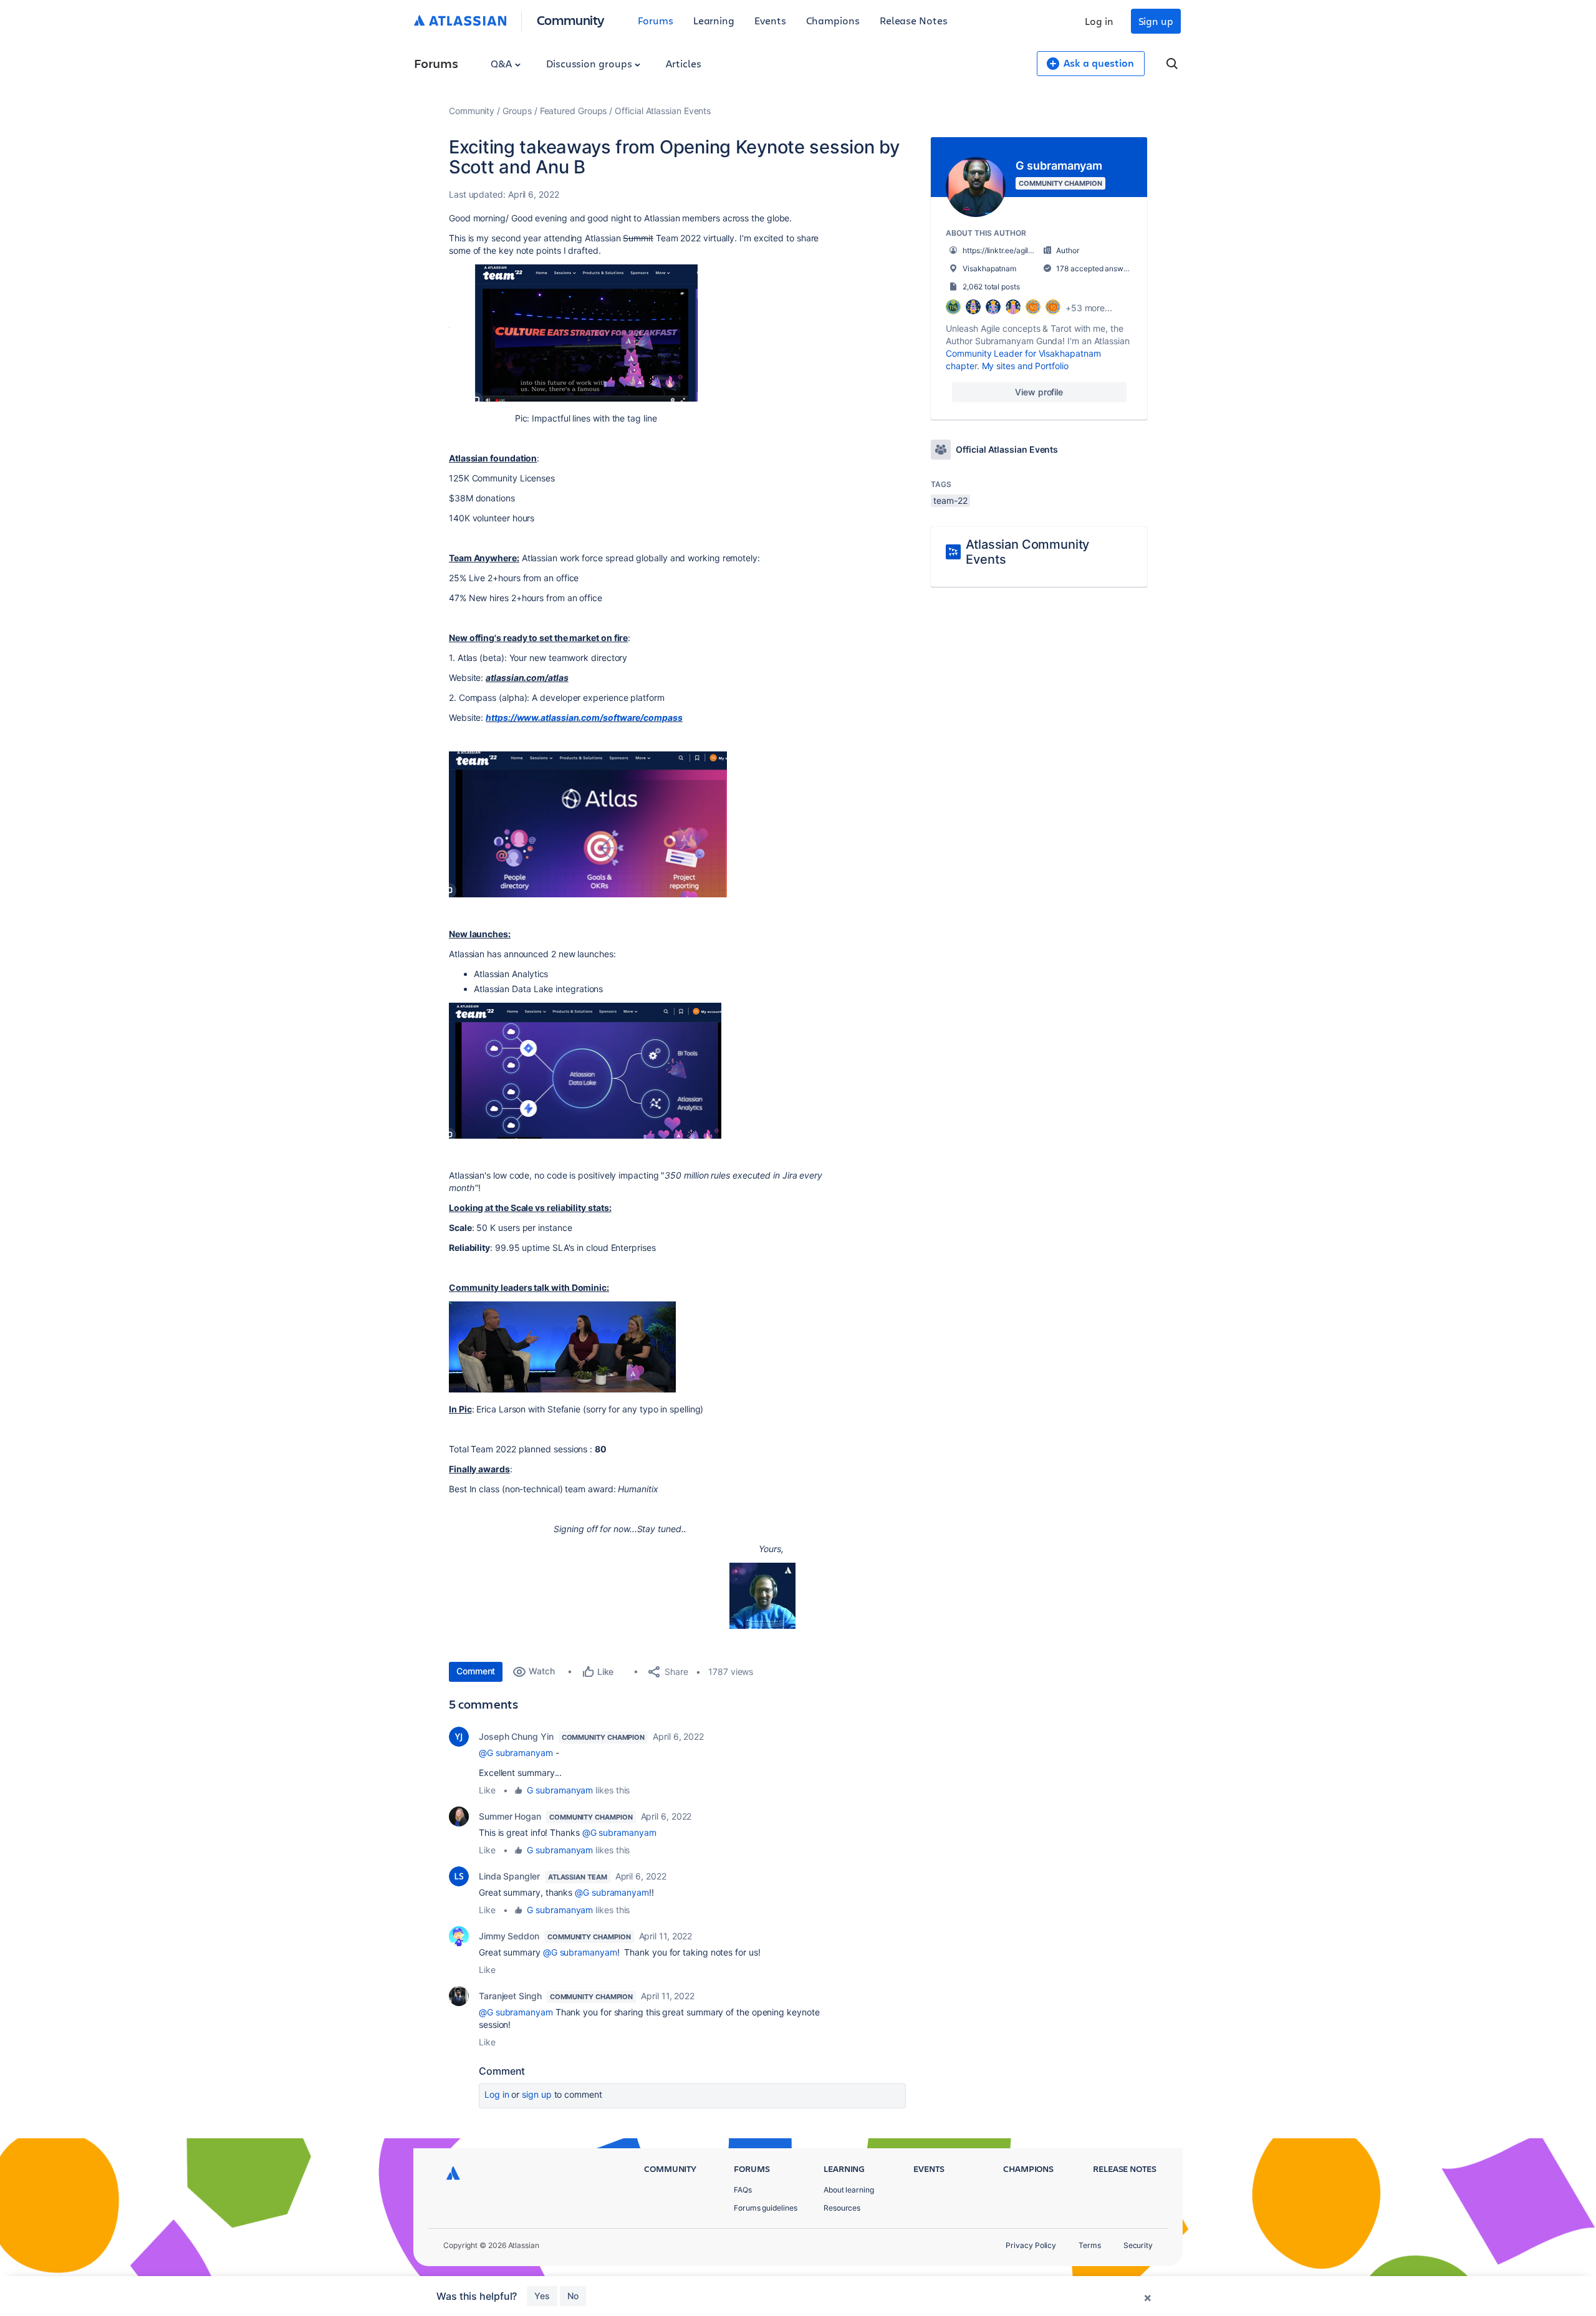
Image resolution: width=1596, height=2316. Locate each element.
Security (1138, 2245)
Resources (842, 2208)
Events (770, 20)
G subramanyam (560, 1790)
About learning (849, 2190)
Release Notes (914, 20)
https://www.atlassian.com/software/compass (584, 717)
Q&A (502, 63)
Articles (683, 63)
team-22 (950, 500)
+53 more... (1089, 308)
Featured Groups (574, 111)
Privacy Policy (1031, 2245)
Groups (517, 111)
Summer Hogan (510, 1816)
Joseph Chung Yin (516, 1736)
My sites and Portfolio (1025, 366)
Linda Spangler (509, 1876)
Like (487, 1790)
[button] (573, 333)
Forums (656, 20)
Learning (714, 20)
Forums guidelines (766, 2208)
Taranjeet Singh (510, 1996)
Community (571, 20)
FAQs (743, 2190)
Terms (1090, 2245)
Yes (542, 2296)
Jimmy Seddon (509, 1936)
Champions (833, 20)
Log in (1099, 21)
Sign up (1156, 21)
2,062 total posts (991, 287)
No (573, 2296)
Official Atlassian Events (663, 111)
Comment (476, 1671)
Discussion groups (590, 63)
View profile (1039, 392)
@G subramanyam (516, 1753)
